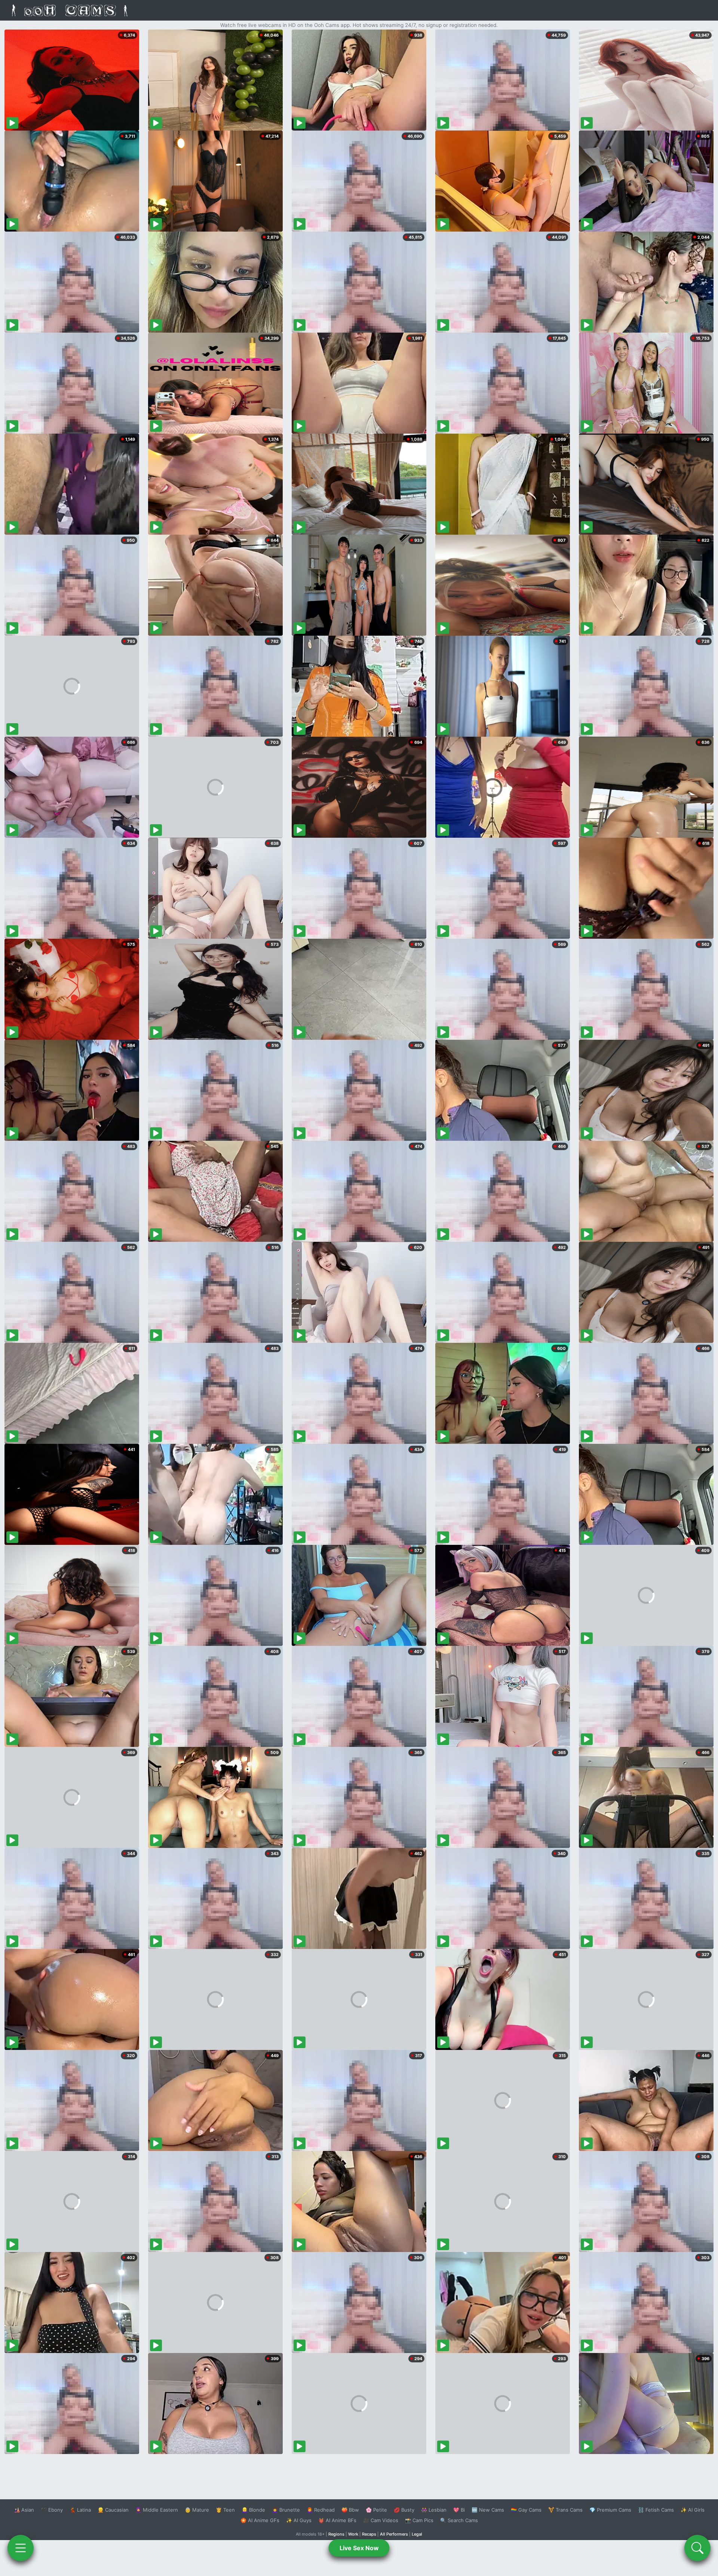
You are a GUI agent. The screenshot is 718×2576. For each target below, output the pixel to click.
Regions (336, 2534)
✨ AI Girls (693, 2510)
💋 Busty (404, 2510)
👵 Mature (197, 2510)
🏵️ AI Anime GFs (260, 2520)
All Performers (394, 2534)
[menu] (21, 2548)
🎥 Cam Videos (381, 2520)
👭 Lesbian (434, 2510)
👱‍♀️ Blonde (253, 2510)
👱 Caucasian (113, 2510)
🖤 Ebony (52, 2510)
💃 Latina (80, 2510)
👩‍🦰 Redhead (321, 2510)
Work (353, 2534)
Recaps (369, 2534)
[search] (697, 2548)
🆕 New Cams (488, 2510)
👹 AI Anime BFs (337, 2520)
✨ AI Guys (299, 2520)
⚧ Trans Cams (565, 2510)
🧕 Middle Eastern (157, 2510)
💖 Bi (459, 2510)
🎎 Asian (24, 2510)
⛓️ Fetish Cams (656, 2510)
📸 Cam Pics (419, 2520)
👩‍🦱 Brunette (286, 2510)
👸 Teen (225, 2510)
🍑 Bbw (350, 2510)
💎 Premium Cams (610, 2510)
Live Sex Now (359, 2548)
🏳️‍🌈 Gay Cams (526, 2510)
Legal (417, 2534)
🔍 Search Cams (459, 2520)
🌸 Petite (376, 2510)
